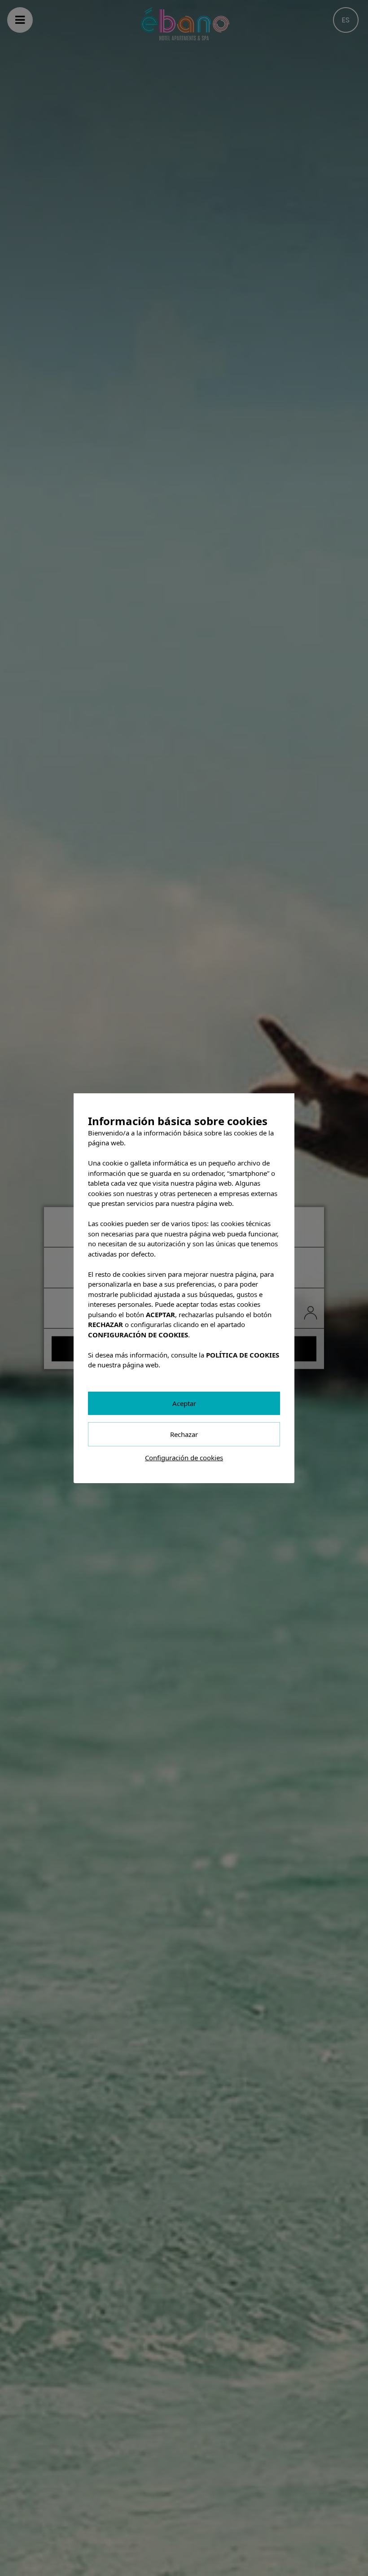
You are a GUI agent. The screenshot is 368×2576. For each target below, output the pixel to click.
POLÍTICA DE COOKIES (243, 1354)
